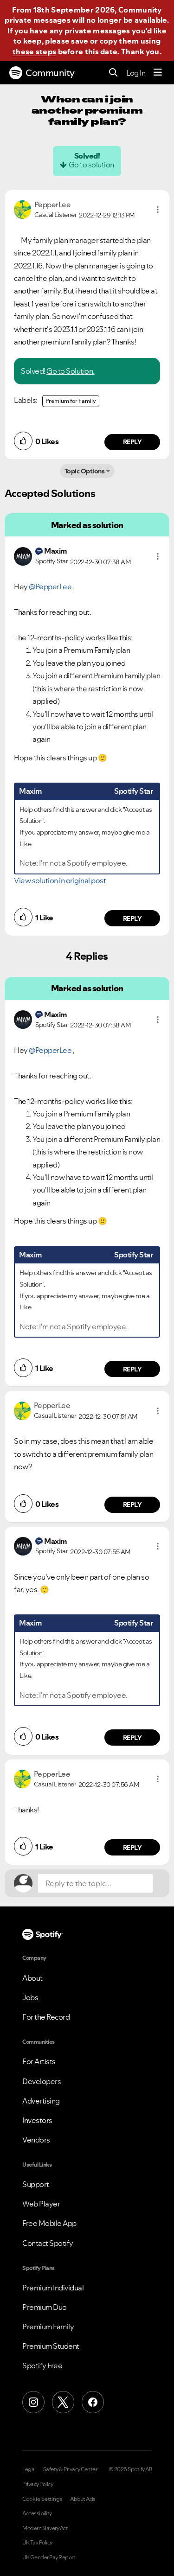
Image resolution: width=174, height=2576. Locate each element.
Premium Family (48, 2327)
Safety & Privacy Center (70, 2469)
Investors (37, 2120)
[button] (158, 210)
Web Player (41, 2204)
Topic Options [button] (85, 471)
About (32, 1978)
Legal (29, 2469)
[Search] (113, 73)
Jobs (30, 1997)
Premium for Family (71, 401)
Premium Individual (53, 2288)
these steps (34, 51)
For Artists (39, 2061)
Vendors (36, 2140)
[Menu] (158, 73)
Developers (42, 2081)
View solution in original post (60, 880)
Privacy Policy (38, 2484)
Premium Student (51, 2346)
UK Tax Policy (37, 2543)
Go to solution (91, 165)
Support (36, 2184)
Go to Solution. (71, 371)
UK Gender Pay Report (49, 2557)
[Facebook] (93, 2402)
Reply (132, 442)
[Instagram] (33, 2402)
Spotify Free (42, 2366)
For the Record (46, 2017)
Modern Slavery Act (45, 2528)
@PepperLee (50, 587)
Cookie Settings (42, 2499)
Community (50, 73)
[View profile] (23, 209)
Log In (136, 73)
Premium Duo (45, 2307)
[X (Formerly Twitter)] (63, 2402)
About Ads (83, 2499)
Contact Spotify (48, 2243)
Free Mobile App (49, 2223)
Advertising (41, 2101)
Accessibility (37, 2513)
